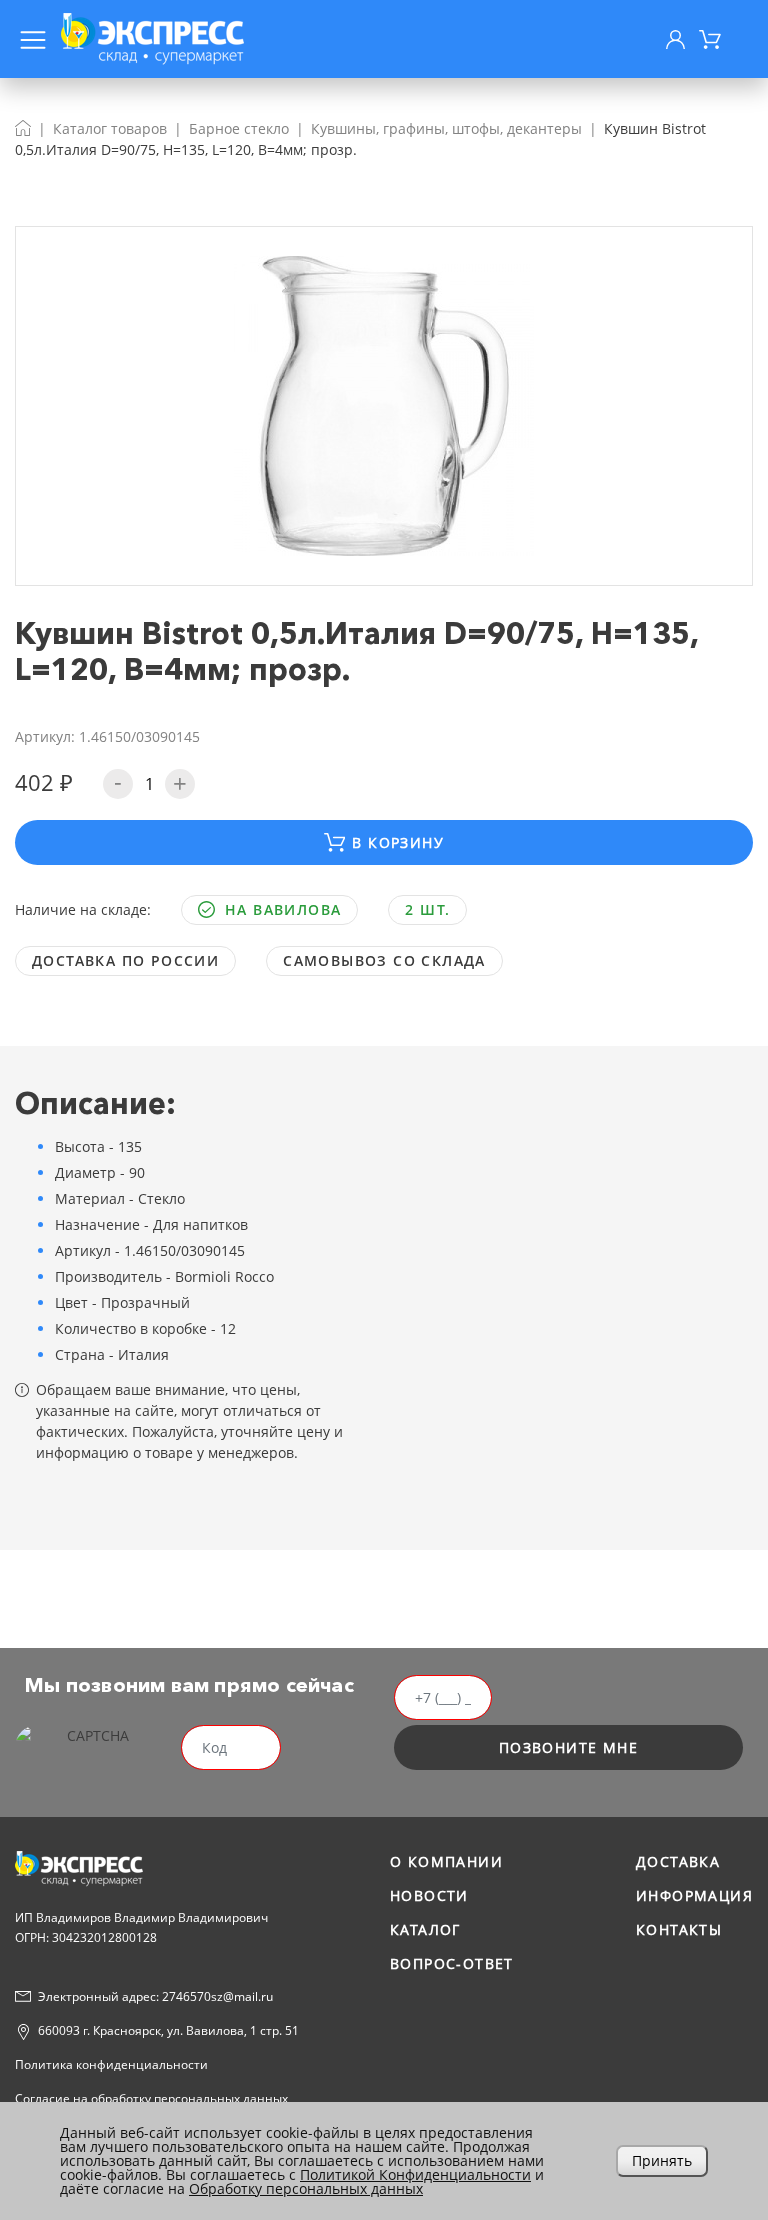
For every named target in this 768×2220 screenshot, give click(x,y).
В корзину (398, 842)
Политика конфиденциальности (111, 2064)
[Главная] (23, 128)
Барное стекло (239, 128)
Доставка (678, 1861)
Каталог (425, 1929)
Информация (694, 1895)
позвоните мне (568, 1747)
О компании (446, 1861)
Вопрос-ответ (452, 1963)
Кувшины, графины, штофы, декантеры (446, 128)
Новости (429, 1895)
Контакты (679, 1929)
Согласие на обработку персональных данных (151, 2098)
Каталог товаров (110, 128)
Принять (662, 2160)
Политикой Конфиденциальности (415, 2174)
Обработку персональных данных (306, 2188)
